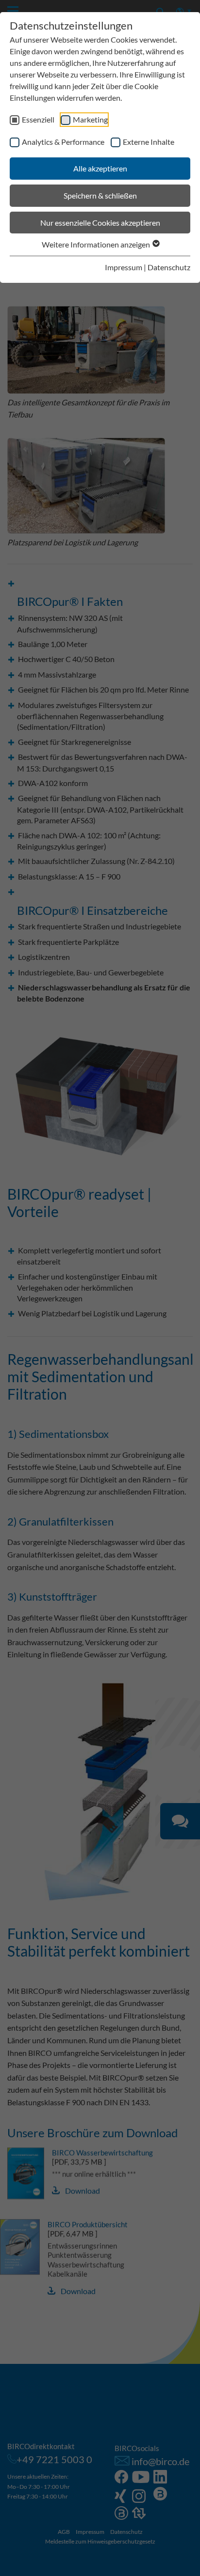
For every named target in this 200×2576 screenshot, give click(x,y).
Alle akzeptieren (100, 168)
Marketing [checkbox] (90, 119)
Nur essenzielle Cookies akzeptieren (100, 223)
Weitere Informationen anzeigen (97, 244)
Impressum (124, 267)
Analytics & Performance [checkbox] (63, 142)
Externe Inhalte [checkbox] (149, 142)
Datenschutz (169, 267)
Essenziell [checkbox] (38, 119)
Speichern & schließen (100, 195)
